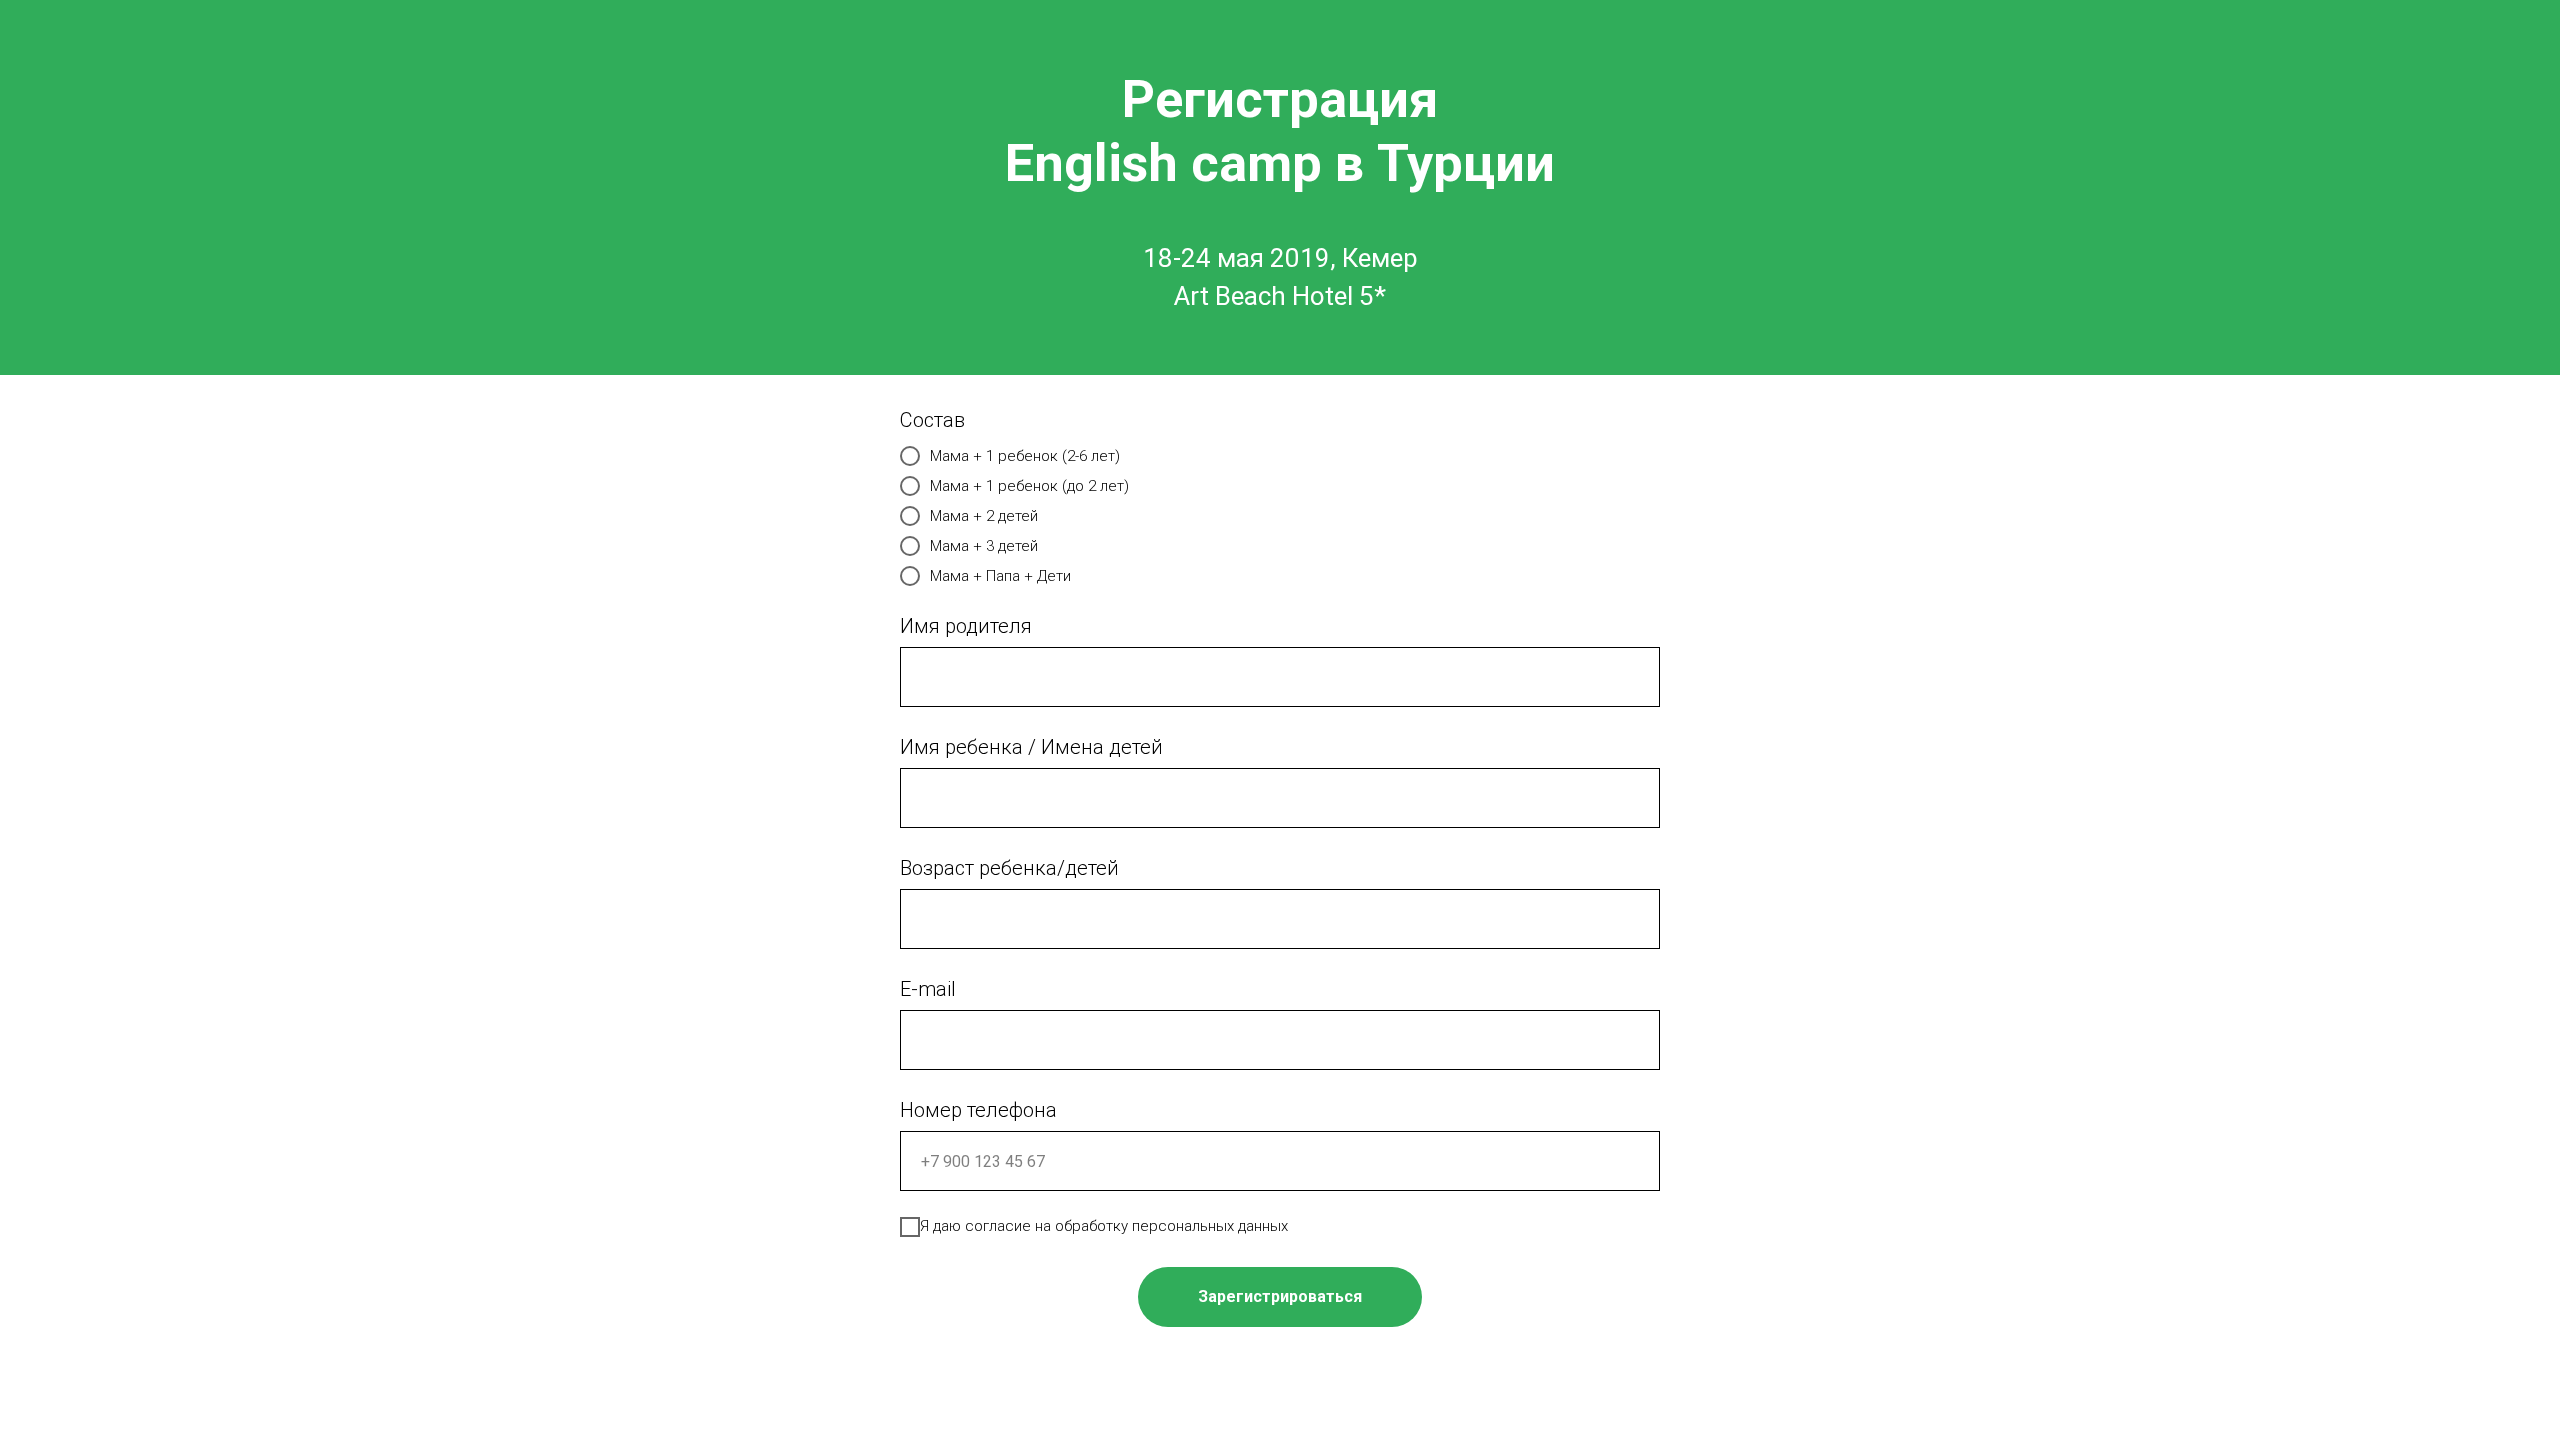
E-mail (928, 989)
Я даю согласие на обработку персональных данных (1104, 1226)
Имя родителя (966, 626)
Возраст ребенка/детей (1009, 868)
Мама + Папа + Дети (1000, 576)
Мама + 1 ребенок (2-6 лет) (1025, 456)
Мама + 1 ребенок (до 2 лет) (1029, 486)
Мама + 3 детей (984, 546)
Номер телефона (978, 1110)
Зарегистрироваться (1280, 1296)
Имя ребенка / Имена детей (1031, 747)
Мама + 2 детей (984, 516)
